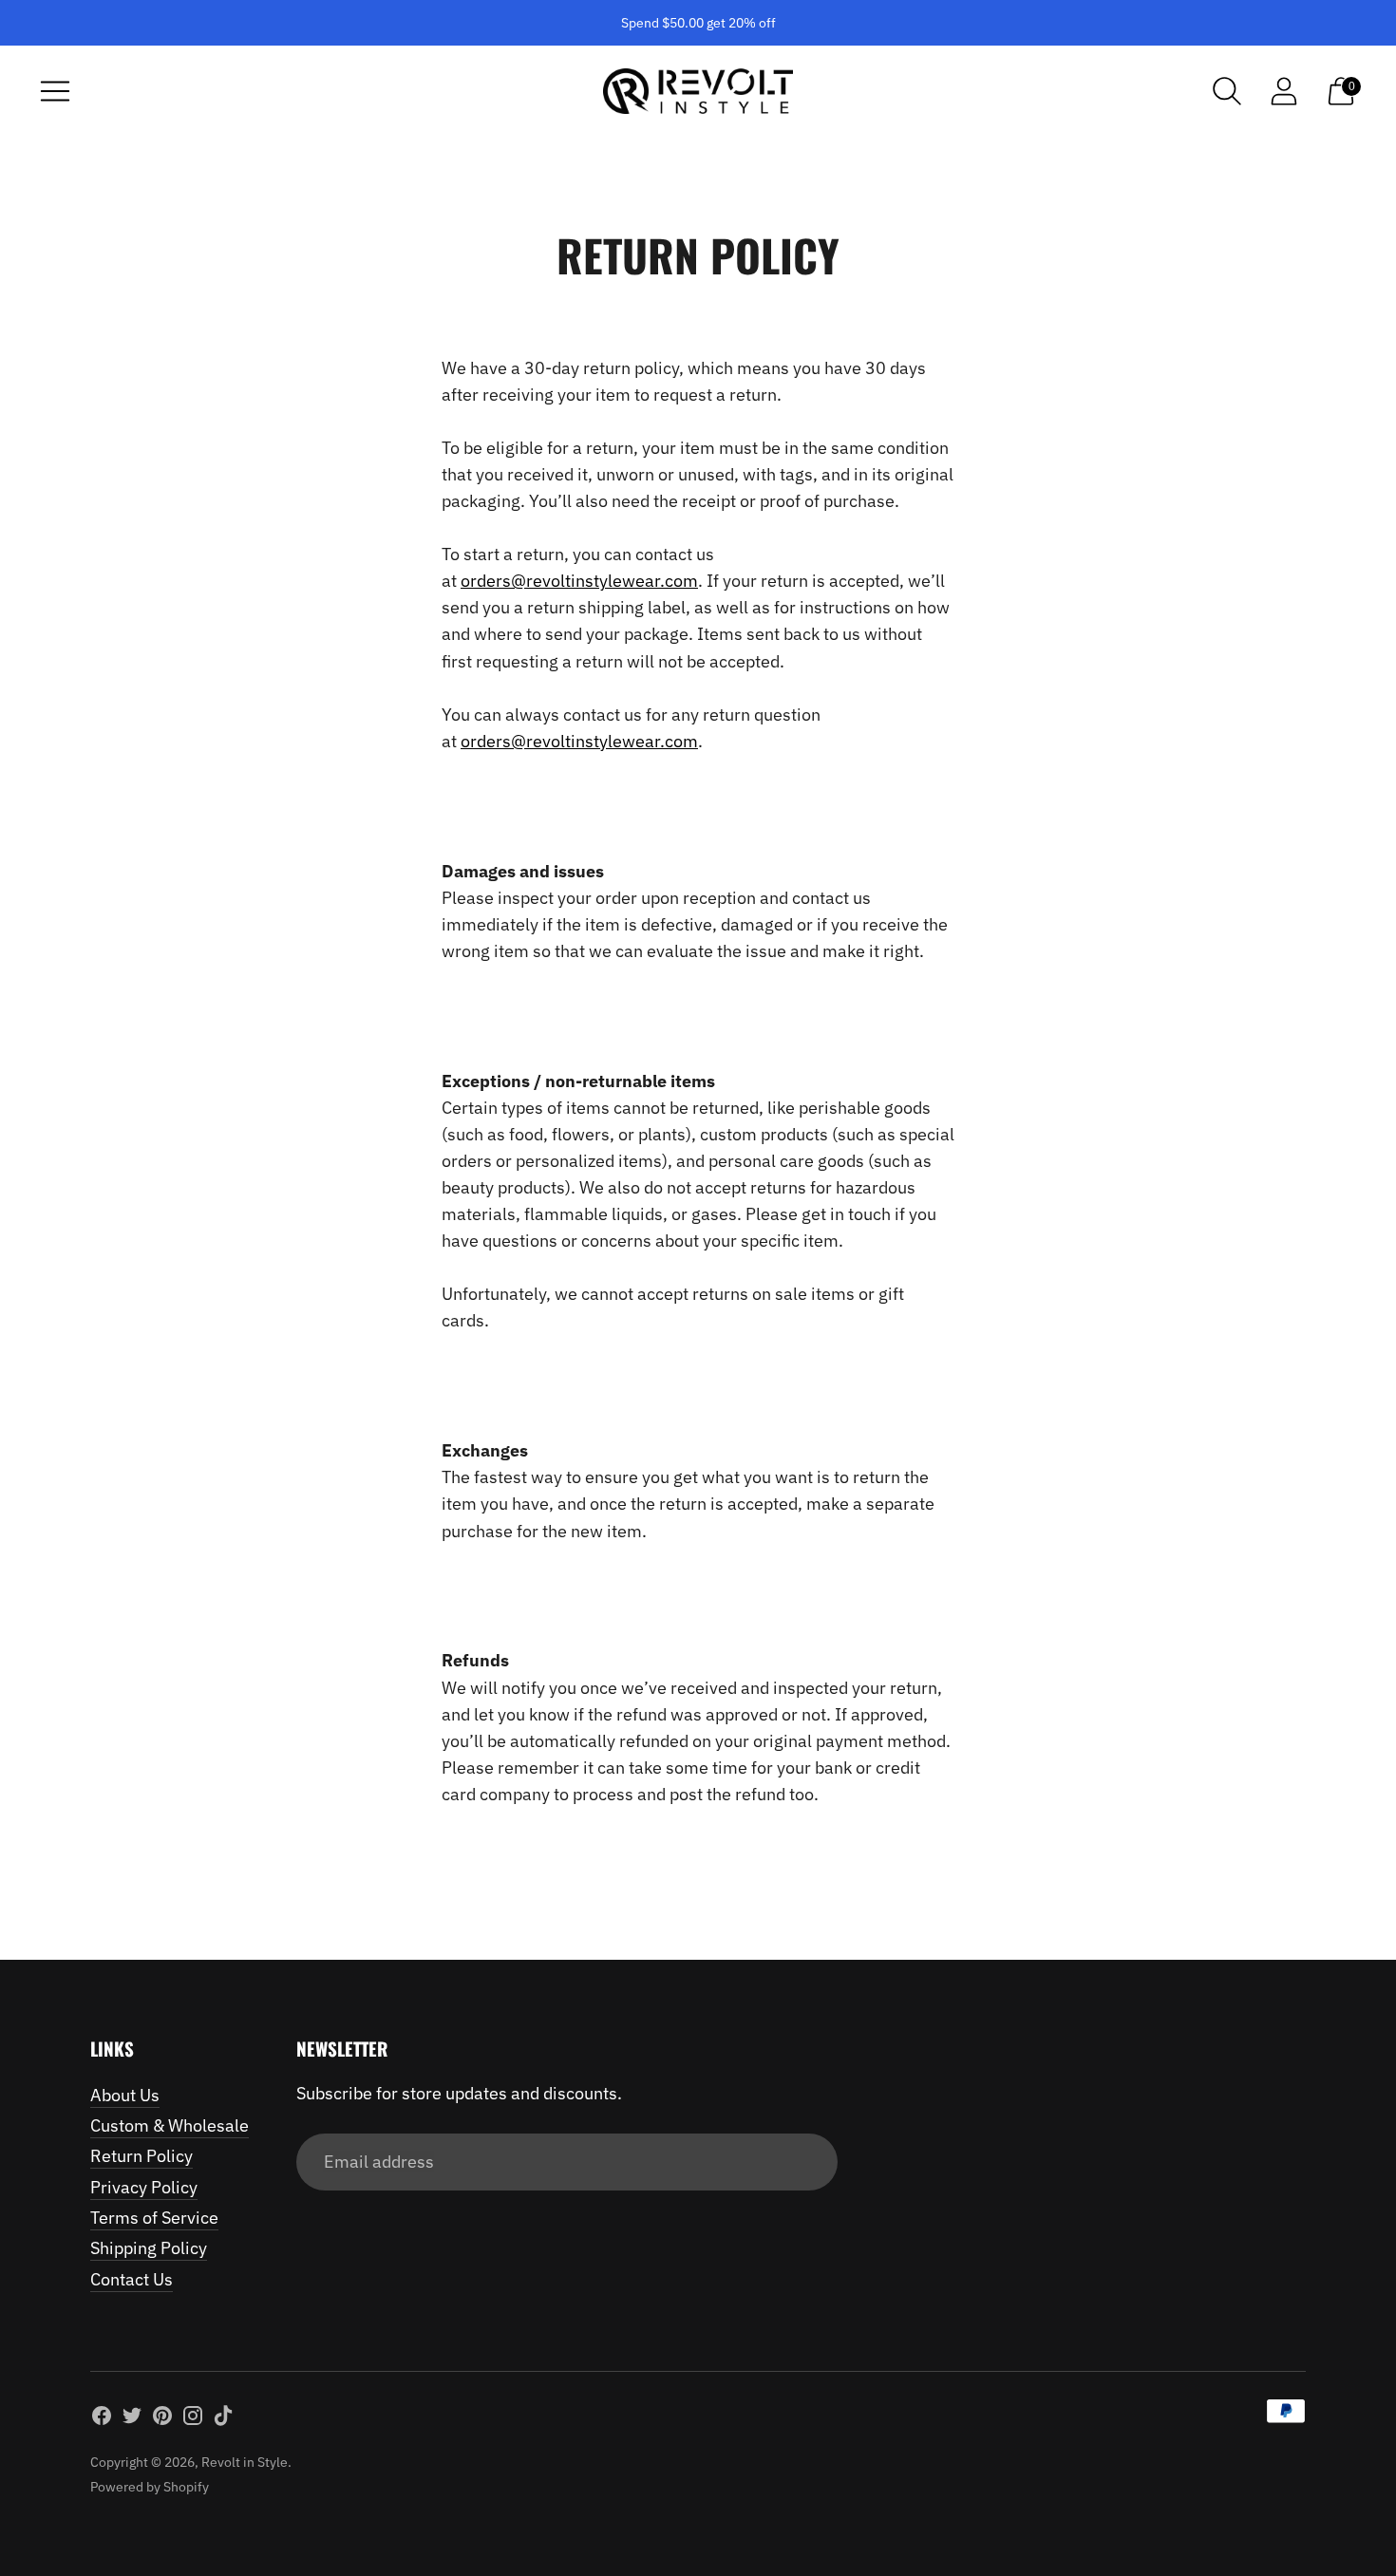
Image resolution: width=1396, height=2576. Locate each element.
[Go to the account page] (1284, 91)
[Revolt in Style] (698, 91)
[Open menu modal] (55, 91)
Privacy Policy (144, 2187)
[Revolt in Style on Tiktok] (223, 2419)
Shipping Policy (149, 2248)
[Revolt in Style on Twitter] (132, 2419)
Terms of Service (154, 2218)
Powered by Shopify (150, 2487)
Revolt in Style (245, 2462)
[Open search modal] (1227, 91)
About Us (125, 2095)
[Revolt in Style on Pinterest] (162, 2419)
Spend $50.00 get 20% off (698, 23)
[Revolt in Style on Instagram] (193, 2419)
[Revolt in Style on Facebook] (102, 2419)
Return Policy (141, 2156)
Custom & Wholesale (170, 2125)
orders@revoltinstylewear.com (579, 581)
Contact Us (132, 2279)
